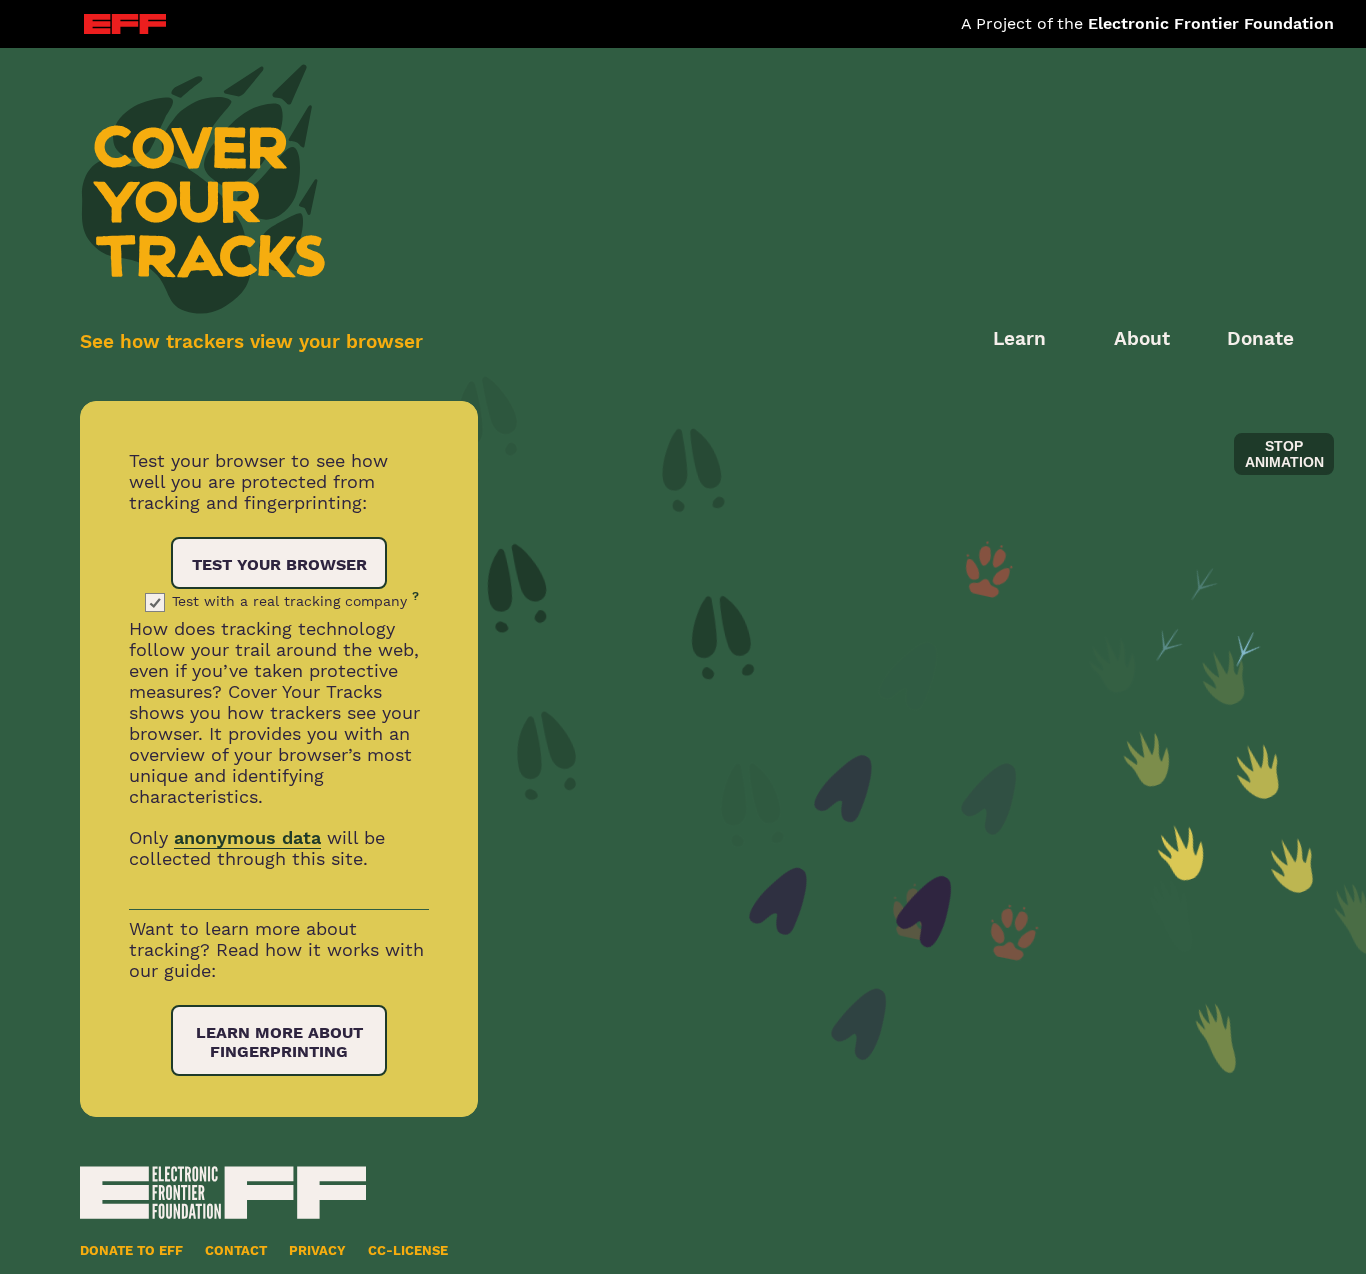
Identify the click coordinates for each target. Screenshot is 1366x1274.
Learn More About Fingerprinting (279, 1042)
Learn (1019, 338)
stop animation (1284, 454)
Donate (1260, 338)
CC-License (408, 1250)
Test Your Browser (279, 564)
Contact (236, 1250)
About (1142, 338)
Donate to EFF (131, 1250)
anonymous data (247, 837)
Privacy (317, 1250)
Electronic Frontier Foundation (1211, 23)
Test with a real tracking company (295, 601)
